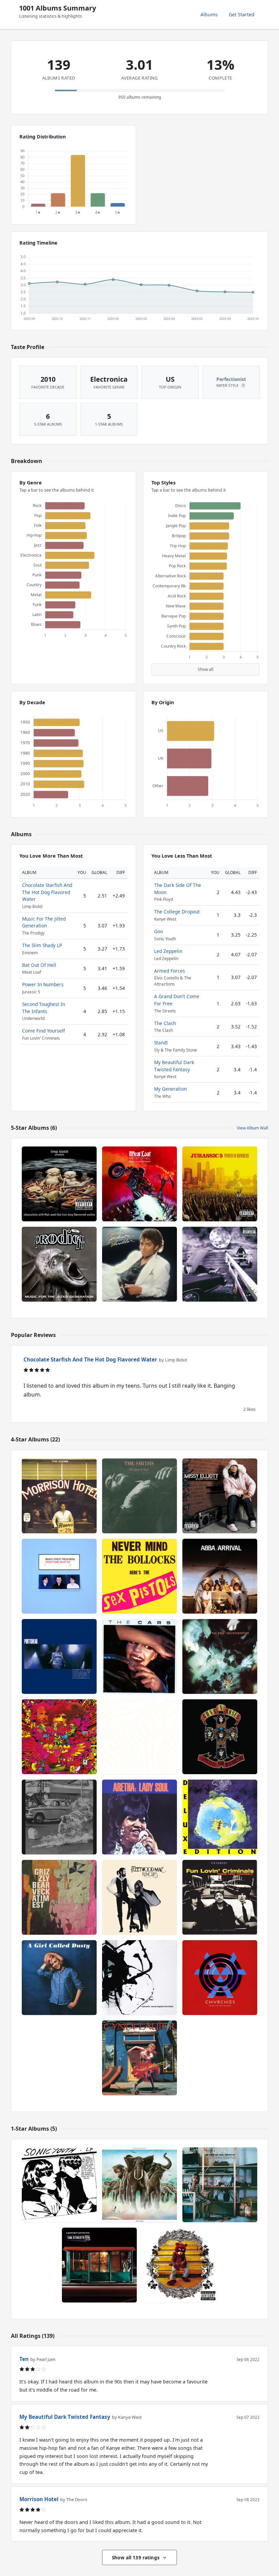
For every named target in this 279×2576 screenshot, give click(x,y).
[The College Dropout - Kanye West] (180, 2265)
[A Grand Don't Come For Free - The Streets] (99, 2265)
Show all (206, 669)
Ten (24, 2359)
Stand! (161, 1043)
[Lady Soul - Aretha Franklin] (139, 1817)
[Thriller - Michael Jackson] (139, 1264)
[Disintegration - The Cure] (220, 1656)
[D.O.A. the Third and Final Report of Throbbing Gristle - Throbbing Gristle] (220, 2185)
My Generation (170, 1089)
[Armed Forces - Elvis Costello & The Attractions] (139, 2185)
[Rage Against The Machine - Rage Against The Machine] (59, 1817)
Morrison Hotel (39, 2499)
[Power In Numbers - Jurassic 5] (220, 1184)
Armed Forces (170, 971)
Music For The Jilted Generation (44, 922)
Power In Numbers (43, 984)
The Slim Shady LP (42, 945)
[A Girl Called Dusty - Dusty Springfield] (59, 1978)
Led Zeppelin (168, 951)
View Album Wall (252, 1128)
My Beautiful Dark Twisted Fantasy (174, 1066)
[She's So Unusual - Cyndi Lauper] (139, 2058)
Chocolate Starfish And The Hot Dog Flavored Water (47, 892)
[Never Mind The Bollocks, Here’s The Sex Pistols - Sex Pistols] (139, 1576)
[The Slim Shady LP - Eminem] (220, 1264)
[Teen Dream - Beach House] (139, 1737)
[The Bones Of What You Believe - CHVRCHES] (220, 1978)
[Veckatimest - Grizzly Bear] (59, 1897)
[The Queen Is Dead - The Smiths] (139, 1496)
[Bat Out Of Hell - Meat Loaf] (139, 1184)
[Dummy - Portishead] (59, 1656)
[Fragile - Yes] (220, 1817)
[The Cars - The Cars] (139, 1656)
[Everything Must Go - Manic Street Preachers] (59, 1576)
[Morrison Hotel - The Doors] (59, 1496)
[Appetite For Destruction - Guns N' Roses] (220, 1737)
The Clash (165, 1023)
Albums (209, 14)
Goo (159, 931)
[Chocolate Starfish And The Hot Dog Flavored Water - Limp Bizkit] (59, 1184)
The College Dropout (177, 912)
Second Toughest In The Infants (44, 1008)
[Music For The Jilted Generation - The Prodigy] (59, 1264)
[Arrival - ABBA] (220, 1576)
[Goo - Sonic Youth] (59, 2185)
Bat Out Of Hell (39, 965)
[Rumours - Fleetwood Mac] (139, 1897)
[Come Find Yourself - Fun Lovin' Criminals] (220, 1897)
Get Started (242, 14)
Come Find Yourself (44, 1031)
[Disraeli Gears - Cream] (59, 1737)
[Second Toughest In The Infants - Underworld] (139, 1978)
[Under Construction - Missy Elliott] (220, 1496)
